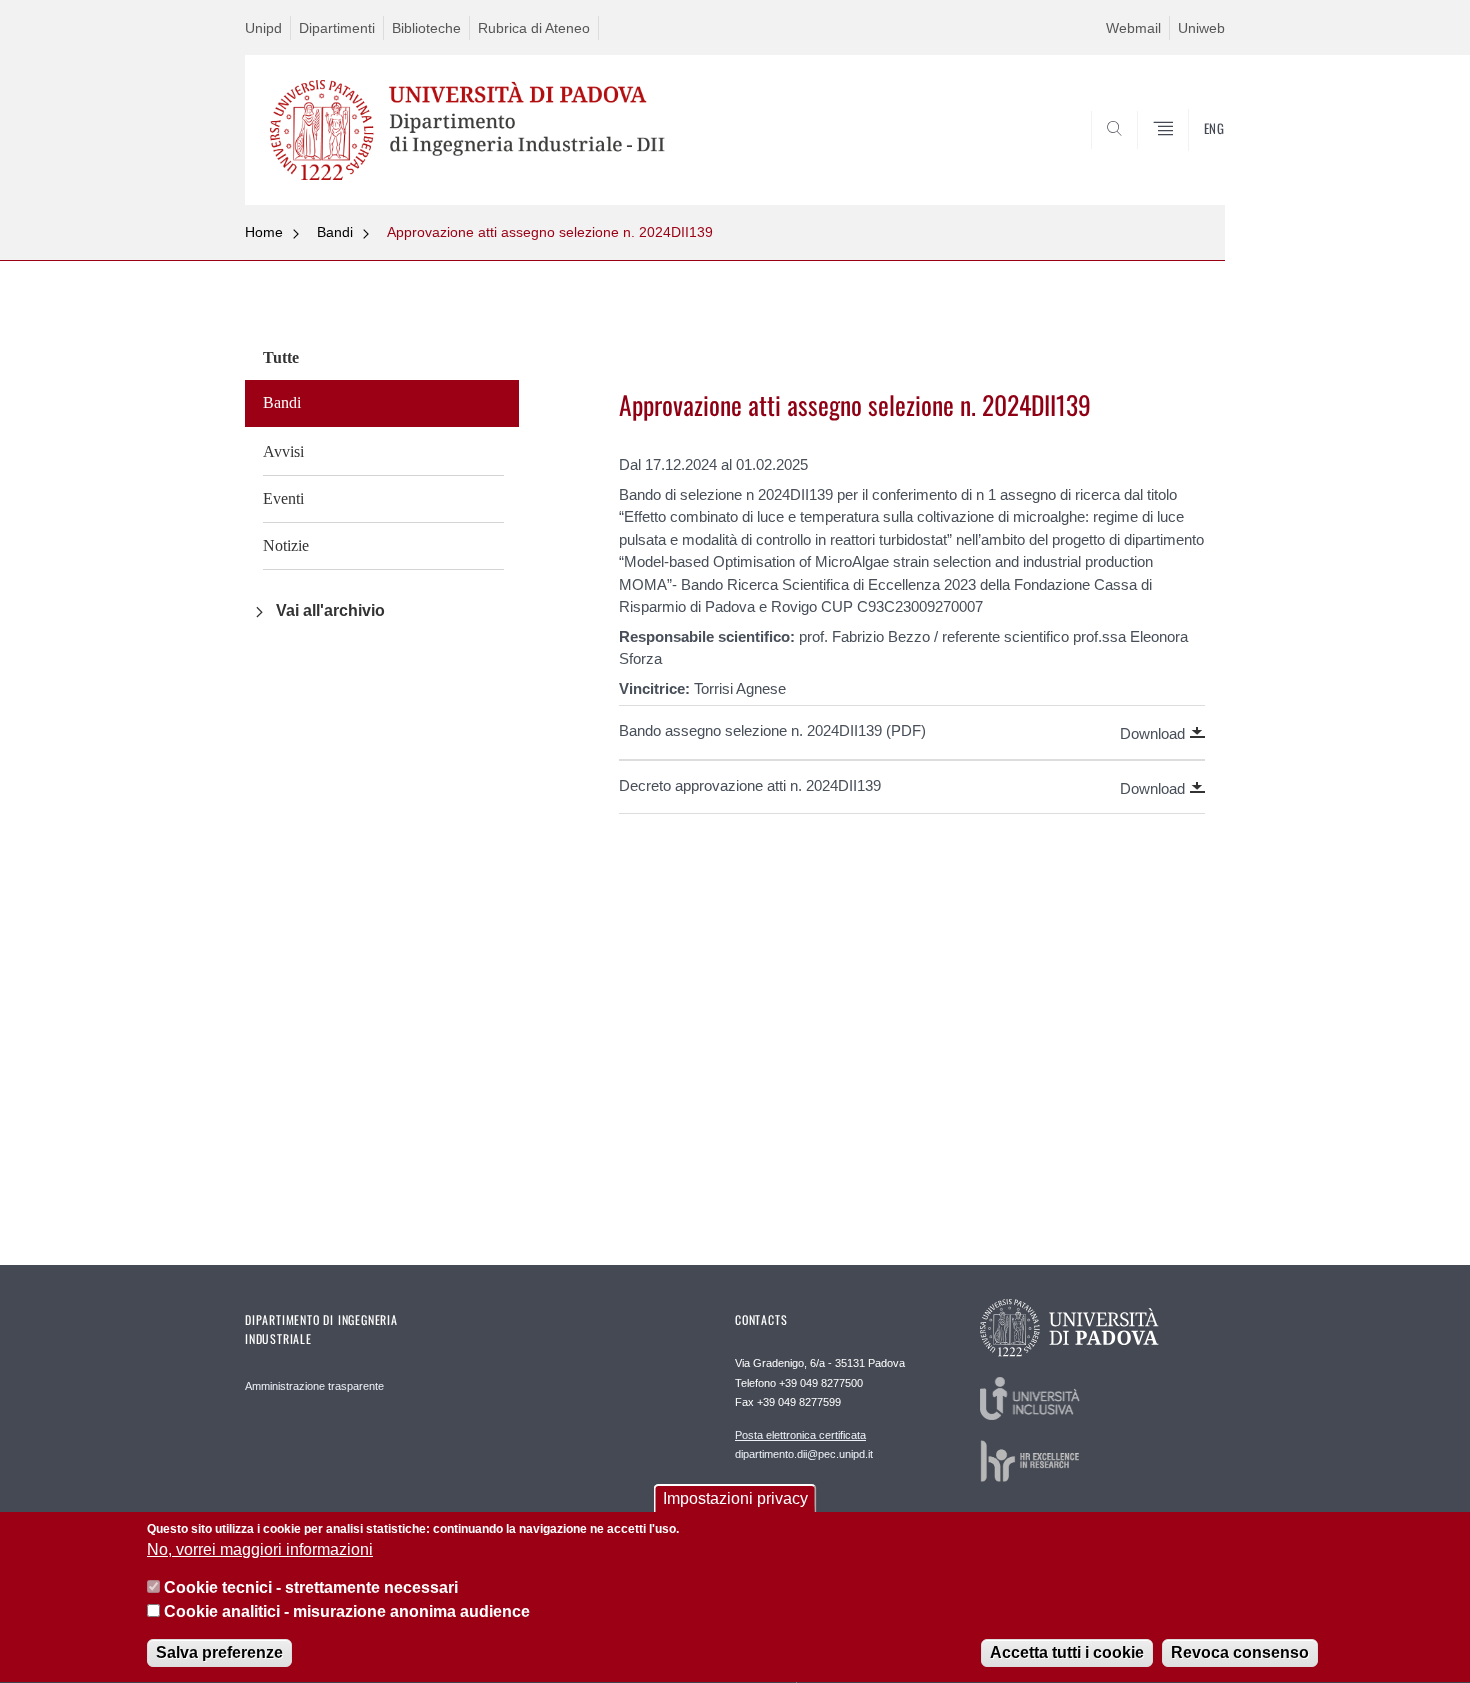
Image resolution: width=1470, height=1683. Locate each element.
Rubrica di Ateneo (534, 28)
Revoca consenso (1240, 1652)
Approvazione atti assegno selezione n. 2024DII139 (550, 232)
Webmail (1133, 28)
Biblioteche (426, 28)
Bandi (335, 232)
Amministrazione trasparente (314, 1386)
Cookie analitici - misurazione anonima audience (347, 1611)
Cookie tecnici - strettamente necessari (311, 1588)
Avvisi (283, 451)
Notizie (286, 545)
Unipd (263, 28)
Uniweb (1201, 28)
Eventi (283, 498)
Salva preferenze (219, 1652)
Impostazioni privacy (735, 1498)
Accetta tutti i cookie (1067, 1652)
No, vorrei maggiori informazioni (260, 1550)
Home (264, 232)
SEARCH (1189, 157)
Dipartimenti (337, 28)
